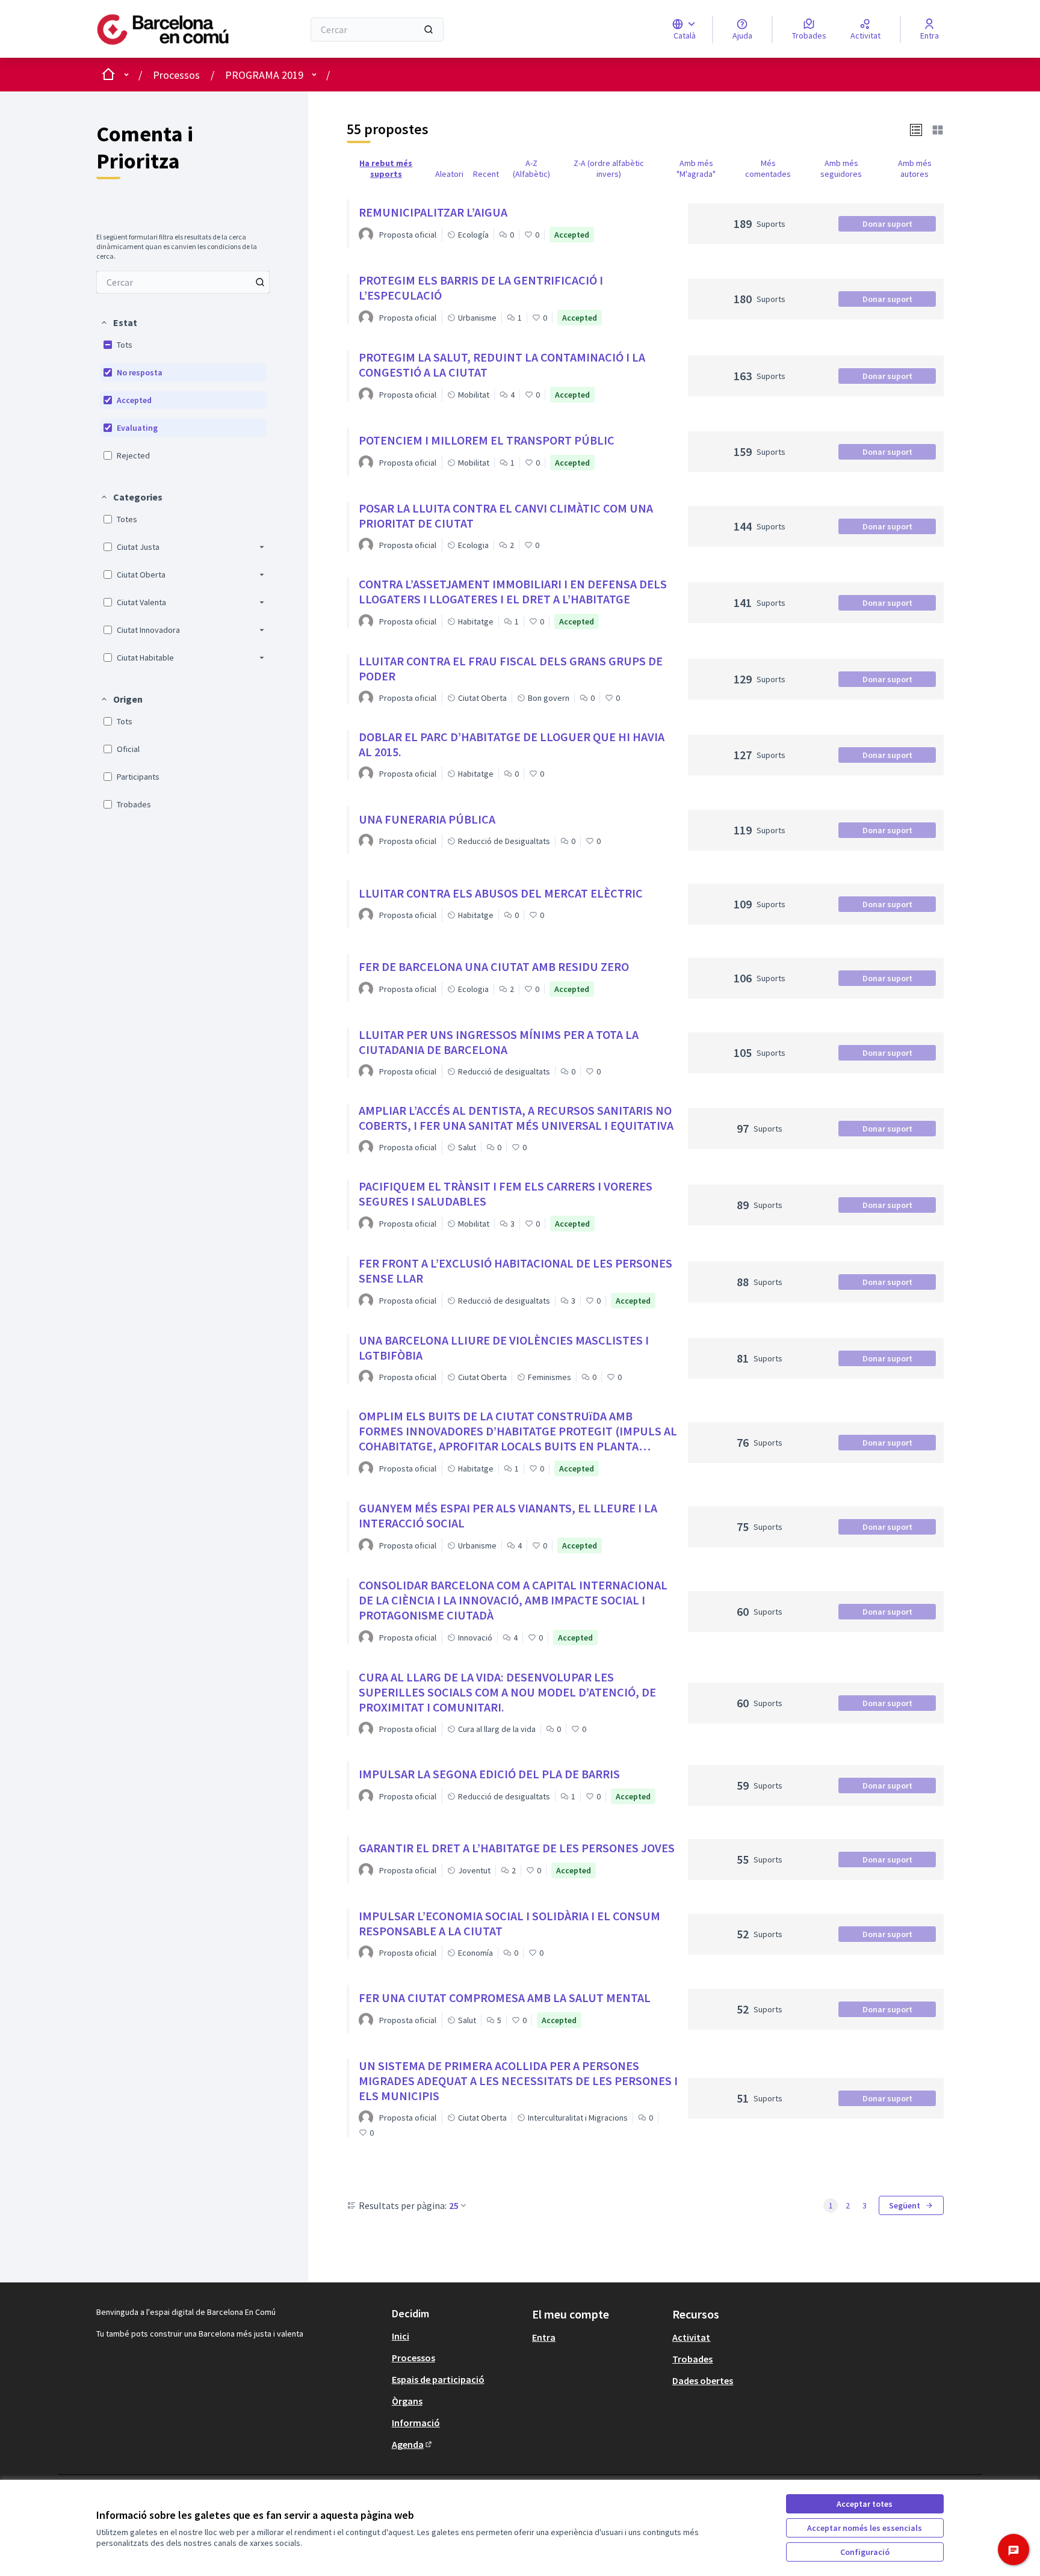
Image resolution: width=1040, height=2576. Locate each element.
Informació (416, 2423)
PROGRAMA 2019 (264, 75)
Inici (401, 2336)
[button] (119, 322)
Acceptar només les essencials (865, 2528)
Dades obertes (703, 2380)
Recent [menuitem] (486, 174)
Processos (176, 75)
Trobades (692, 2359)
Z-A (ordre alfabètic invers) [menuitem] (609, 168)
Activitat (691, 2337)
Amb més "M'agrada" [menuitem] (696, 168)
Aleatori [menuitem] (449, 174)
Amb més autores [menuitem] (915, 168)
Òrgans (407, 2401)
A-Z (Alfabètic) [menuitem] (531, 168)
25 (454, 2205)
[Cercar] (429, 29)
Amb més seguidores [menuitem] (841, 168)
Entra (544, 2337)
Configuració (865, 2552)
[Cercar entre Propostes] (260, 282)
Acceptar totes (865, 2504)
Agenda (413, 2444)
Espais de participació (438, 2379)
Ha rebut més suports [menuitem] (386, 168)
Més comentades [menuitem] (768, 168)
